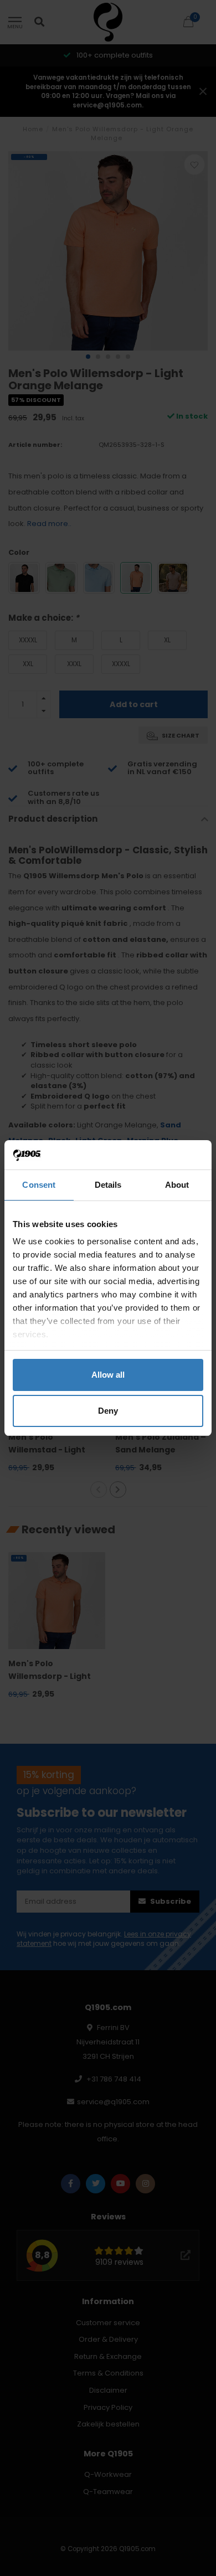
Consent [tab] (39, 1185)
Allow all (108, 1375)
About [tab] (177, 1185)
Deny (108, 1411)
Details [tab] (108, 1185)
